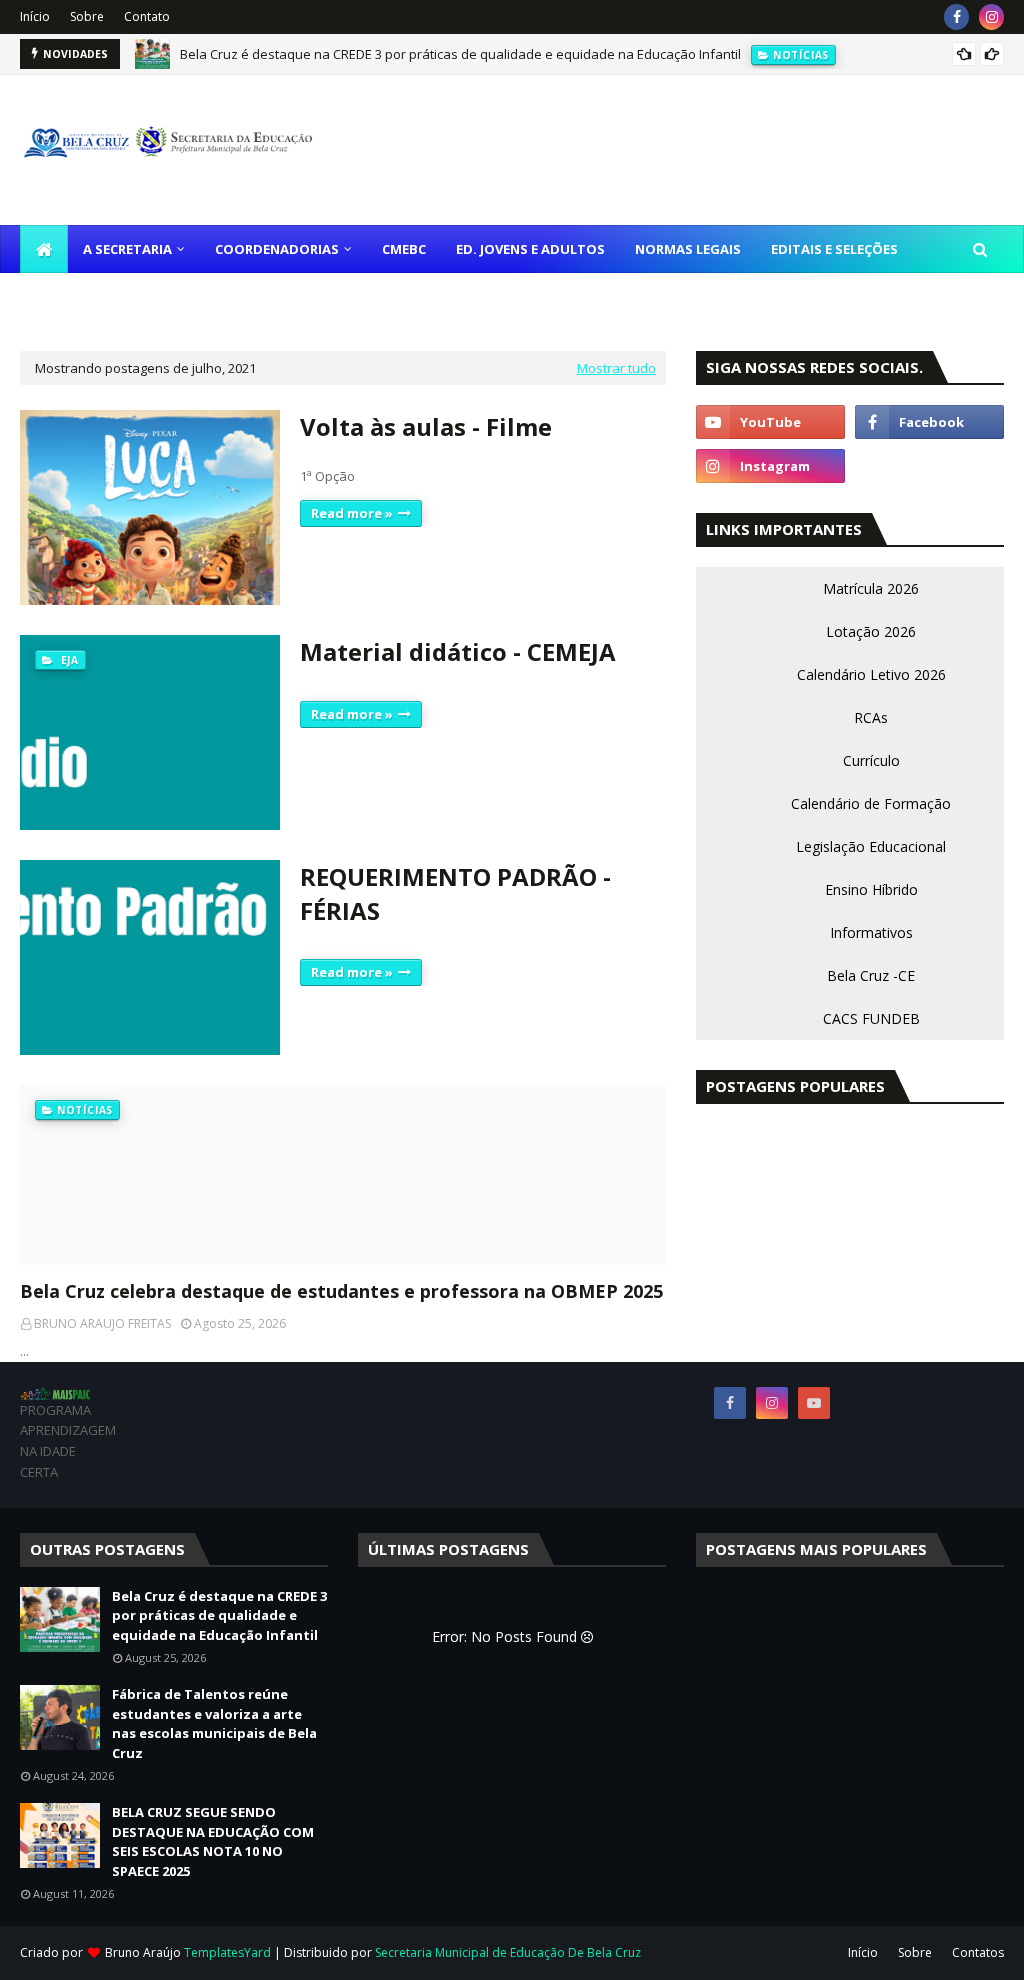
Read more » (352, 513)
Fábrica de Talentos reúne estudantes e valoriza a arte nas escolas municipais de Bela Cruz (214, 1723)
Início (35, 16)
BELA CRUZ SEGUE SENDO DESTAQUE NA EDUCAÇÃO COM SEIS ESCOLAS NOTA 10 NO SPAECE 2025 (213, 1841)
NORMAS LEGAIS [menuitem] (688, 249)
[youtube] (770, 422)
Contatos (978, 1952)
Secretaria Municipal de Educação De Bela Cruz (508, 1952)
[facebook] (956, 17)
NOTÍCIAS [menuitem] (66, 297)
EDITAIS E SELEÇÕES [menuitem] (834, 249)
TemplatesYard (227, 1952)
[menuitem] (44, 249)
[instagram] (991, 17)
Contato (147, 16)
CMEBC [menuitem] (404, 249)
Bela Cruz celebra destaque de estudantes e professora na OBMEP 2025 (341, 1291)
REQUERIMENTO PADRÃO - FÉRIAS (455, 893)
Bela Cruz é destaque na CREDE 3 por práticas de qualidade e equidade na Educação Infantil (460, 54)
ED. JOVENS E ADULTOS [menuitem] (530, 249)
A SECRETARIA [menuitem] (127, 249)
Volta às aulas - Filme (426, 426)
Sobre (87, 16)
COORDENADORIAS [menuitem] (277, 249)
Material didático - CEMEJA (458, 651)
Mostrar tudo (616, 368)
